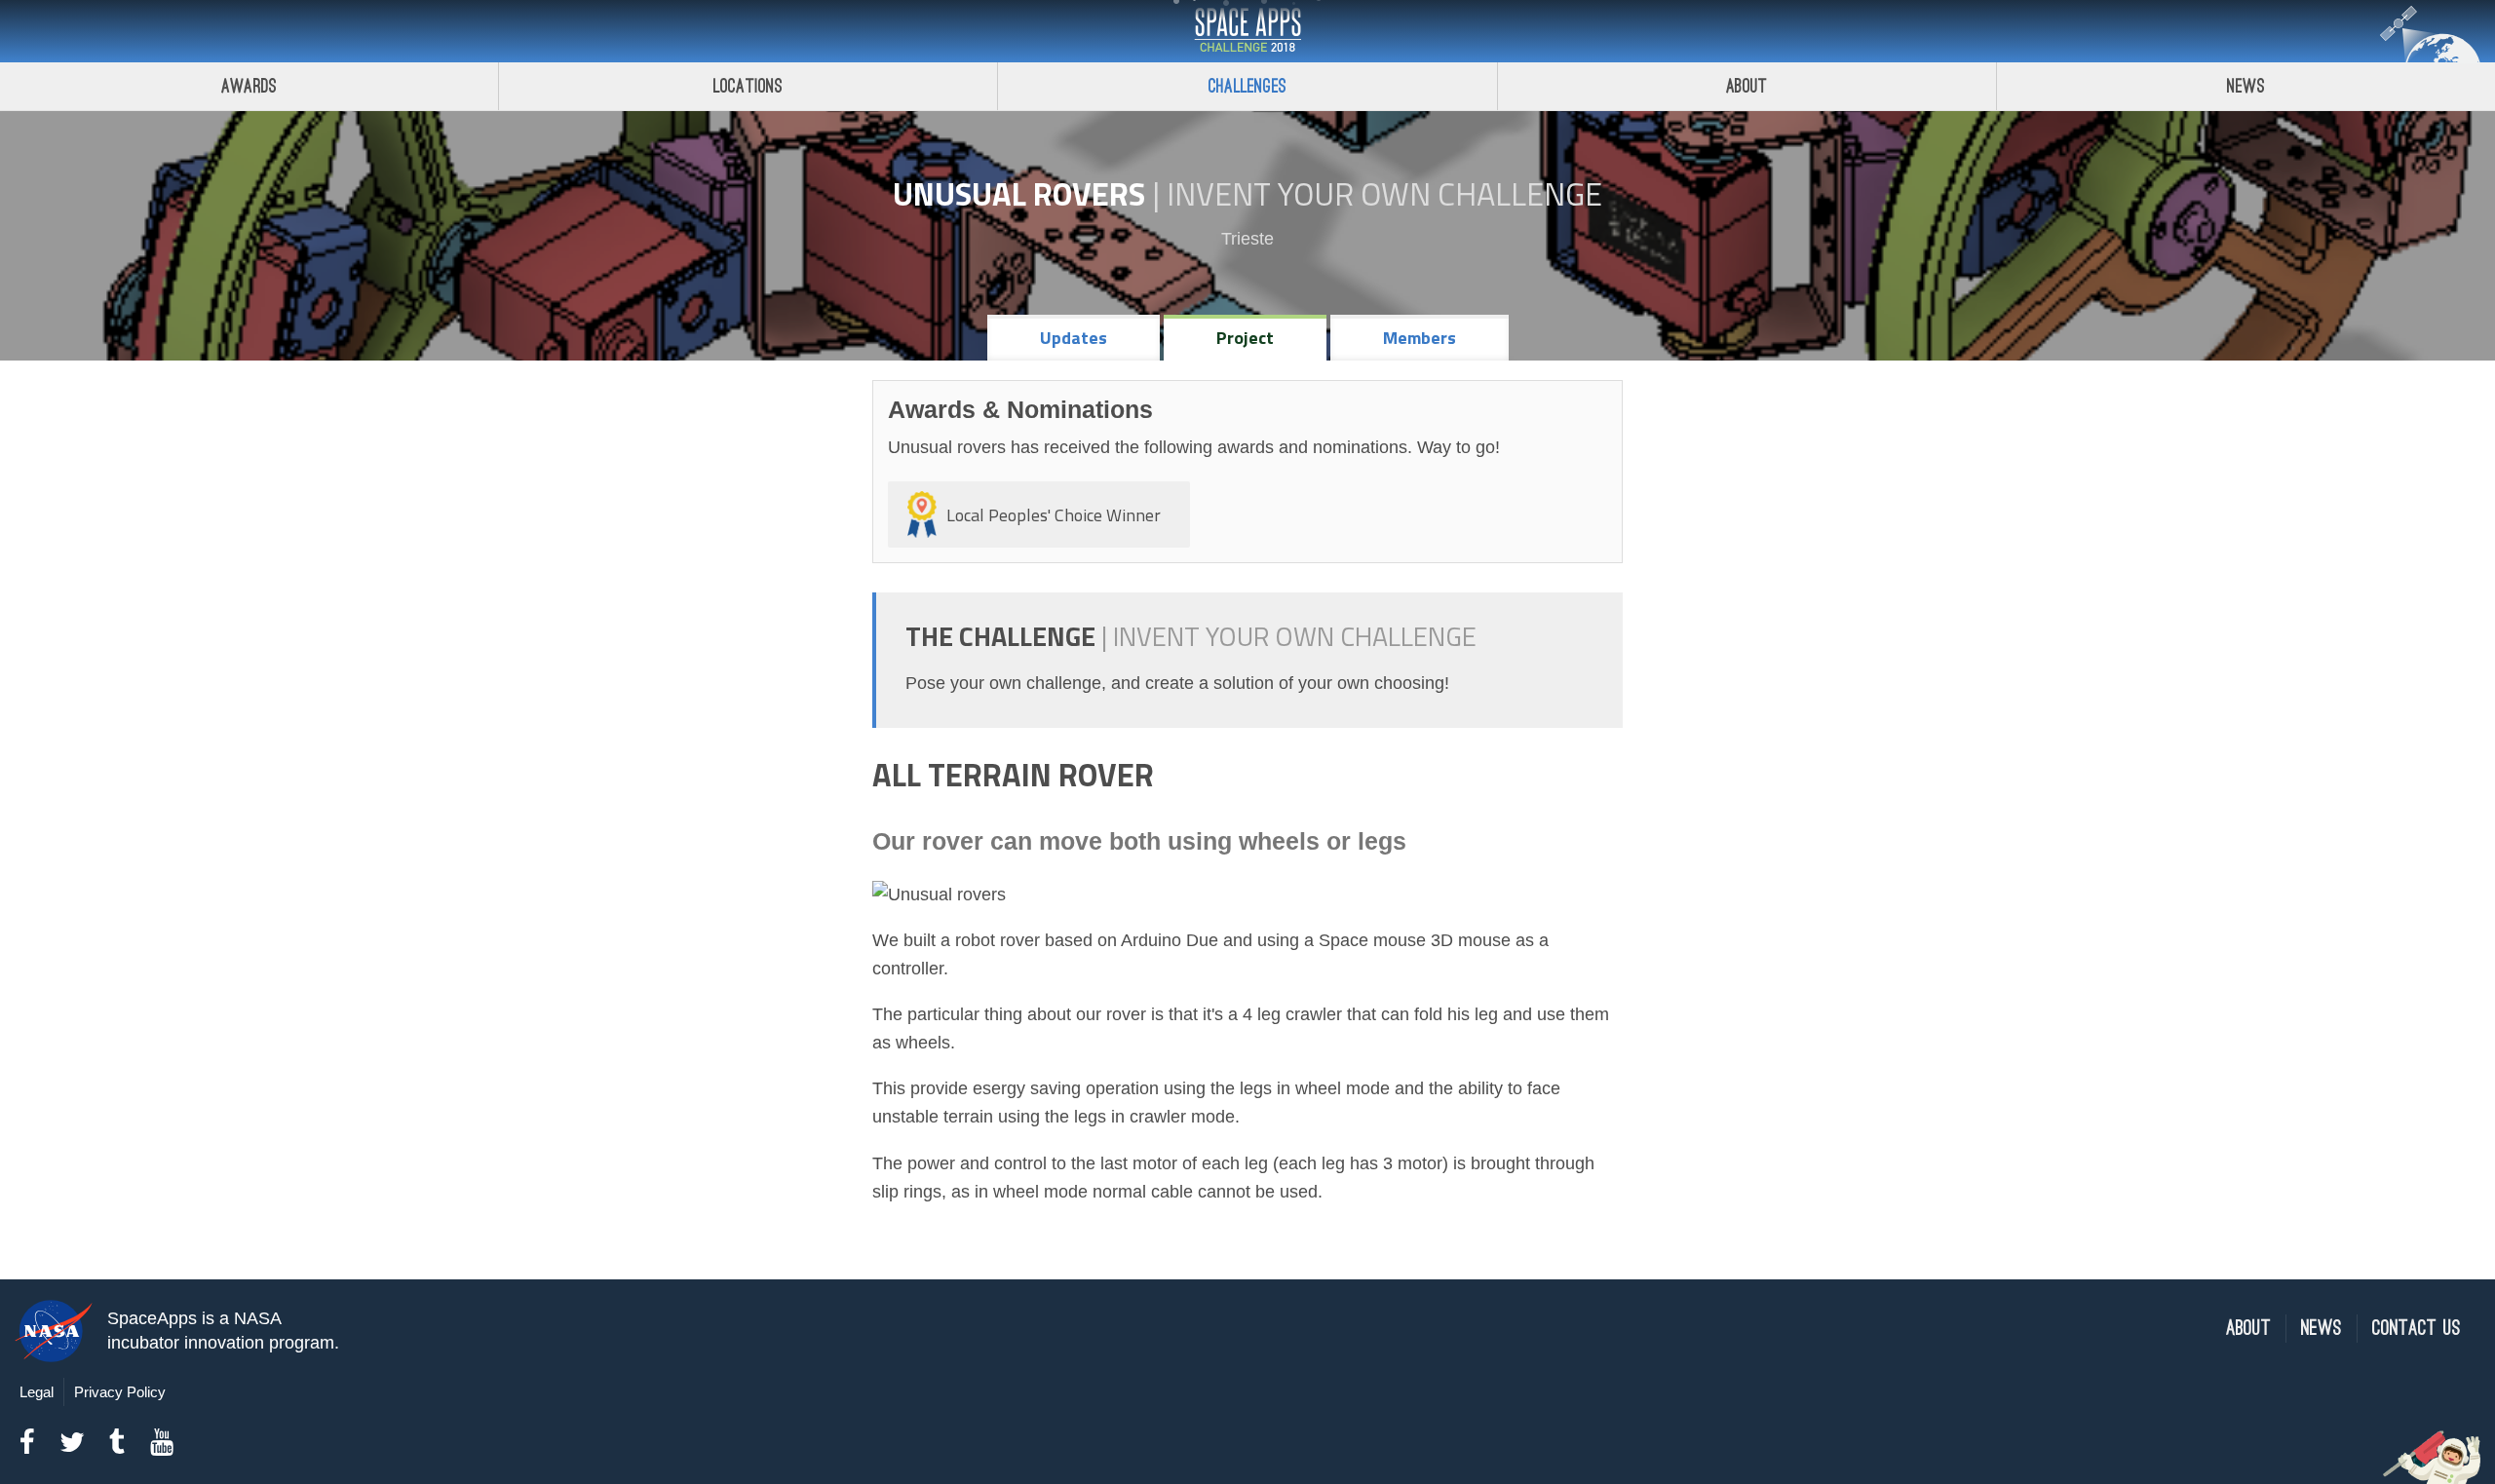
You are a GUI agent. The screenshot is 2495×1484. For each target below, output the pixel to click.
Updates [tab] (1074, 338)
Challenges (1247, 86)
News (2246, 86)
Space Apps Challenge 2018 (1247, 31)
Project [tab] (1245, 338)
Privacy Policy (120, 1392)
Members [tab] (1420, 338)
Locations (748, 86)
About (1747, 86)
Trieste (1247, 239)
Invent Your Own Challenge (1384, 194)
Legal (37, 1392)
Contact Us (2417, 1329)
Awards (249, 86)
